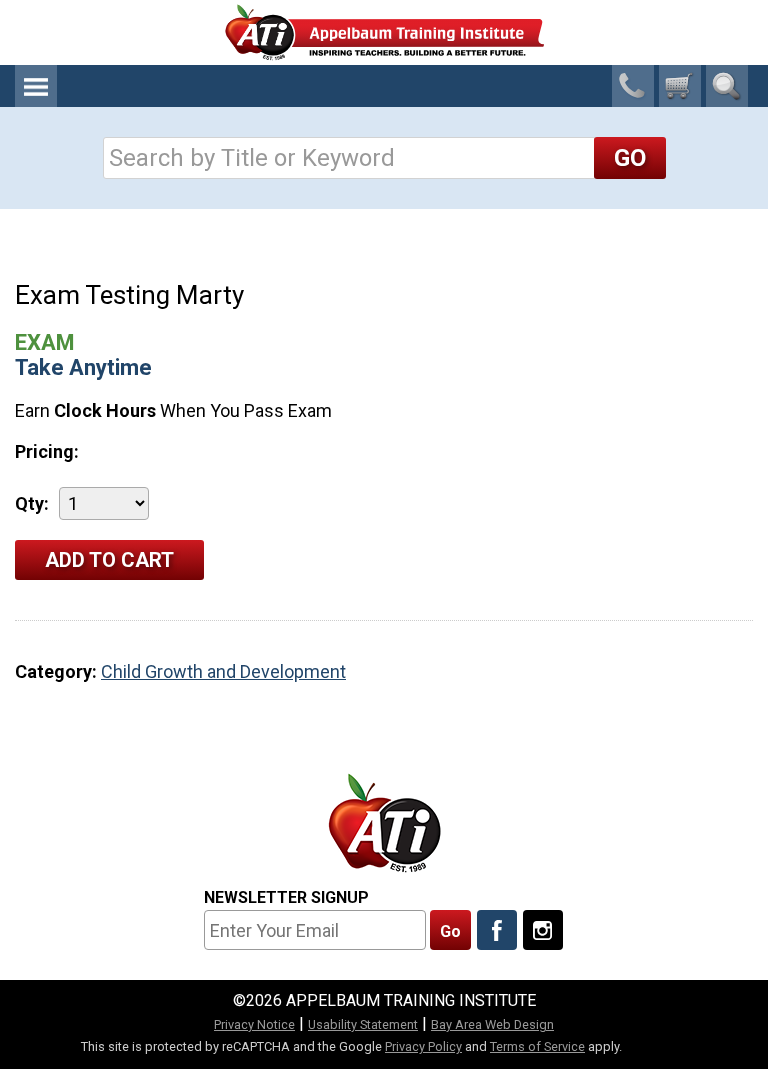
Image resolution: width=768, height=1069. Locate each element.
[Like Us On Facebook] (497, 930)
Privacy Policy (423, 1046)
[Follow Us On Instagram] (543, 930)
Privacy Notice (254, 1024)
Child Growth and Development (223, 671)
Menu (36, 86)
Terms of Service (537, 1046)
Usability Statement (363, 1024)
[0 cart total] (680, 86)
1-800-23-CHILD (633, 86)
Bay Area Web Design (492, 1024)
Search (727, 86)
